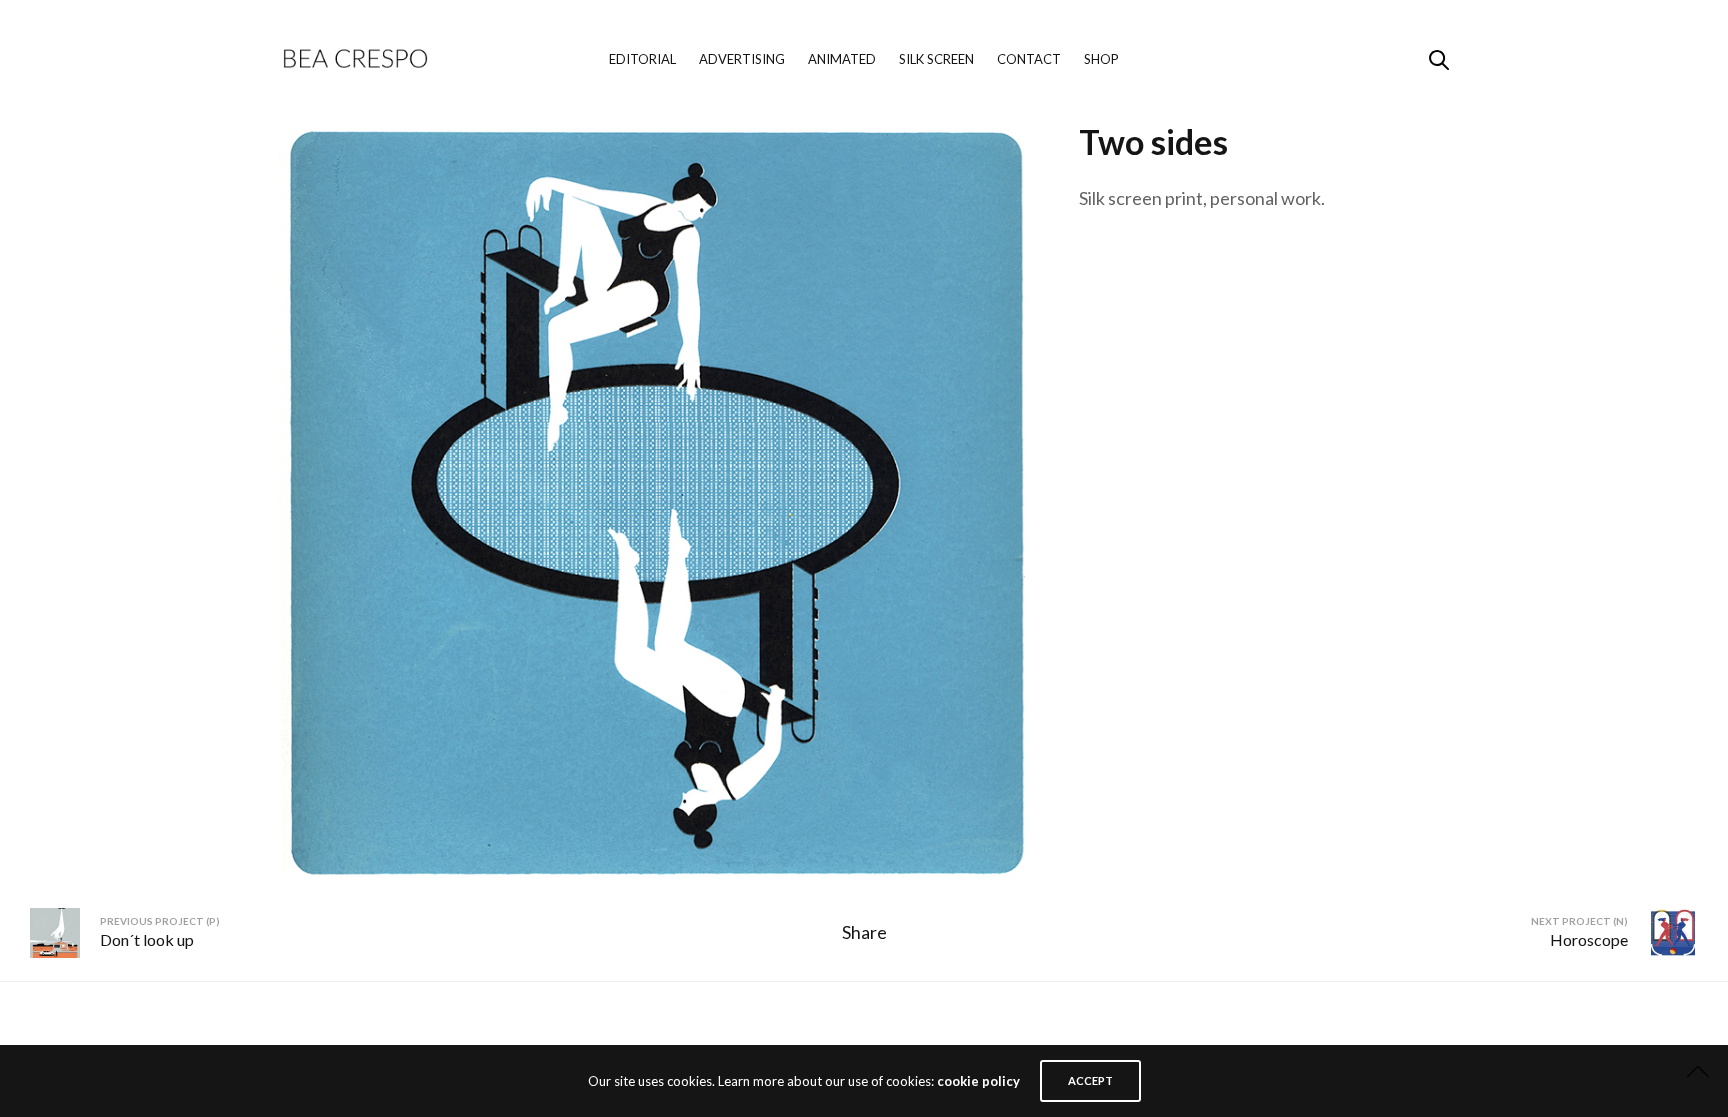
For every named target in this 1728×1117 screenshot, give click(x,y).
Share (864, 932)
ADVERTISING (742, 59)
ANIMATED (842, 59)
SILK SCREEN (936, 59)
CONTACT (1029, 59)
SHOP (1101, 59)
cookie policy (978, 1081)
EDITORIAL (642, 59)
